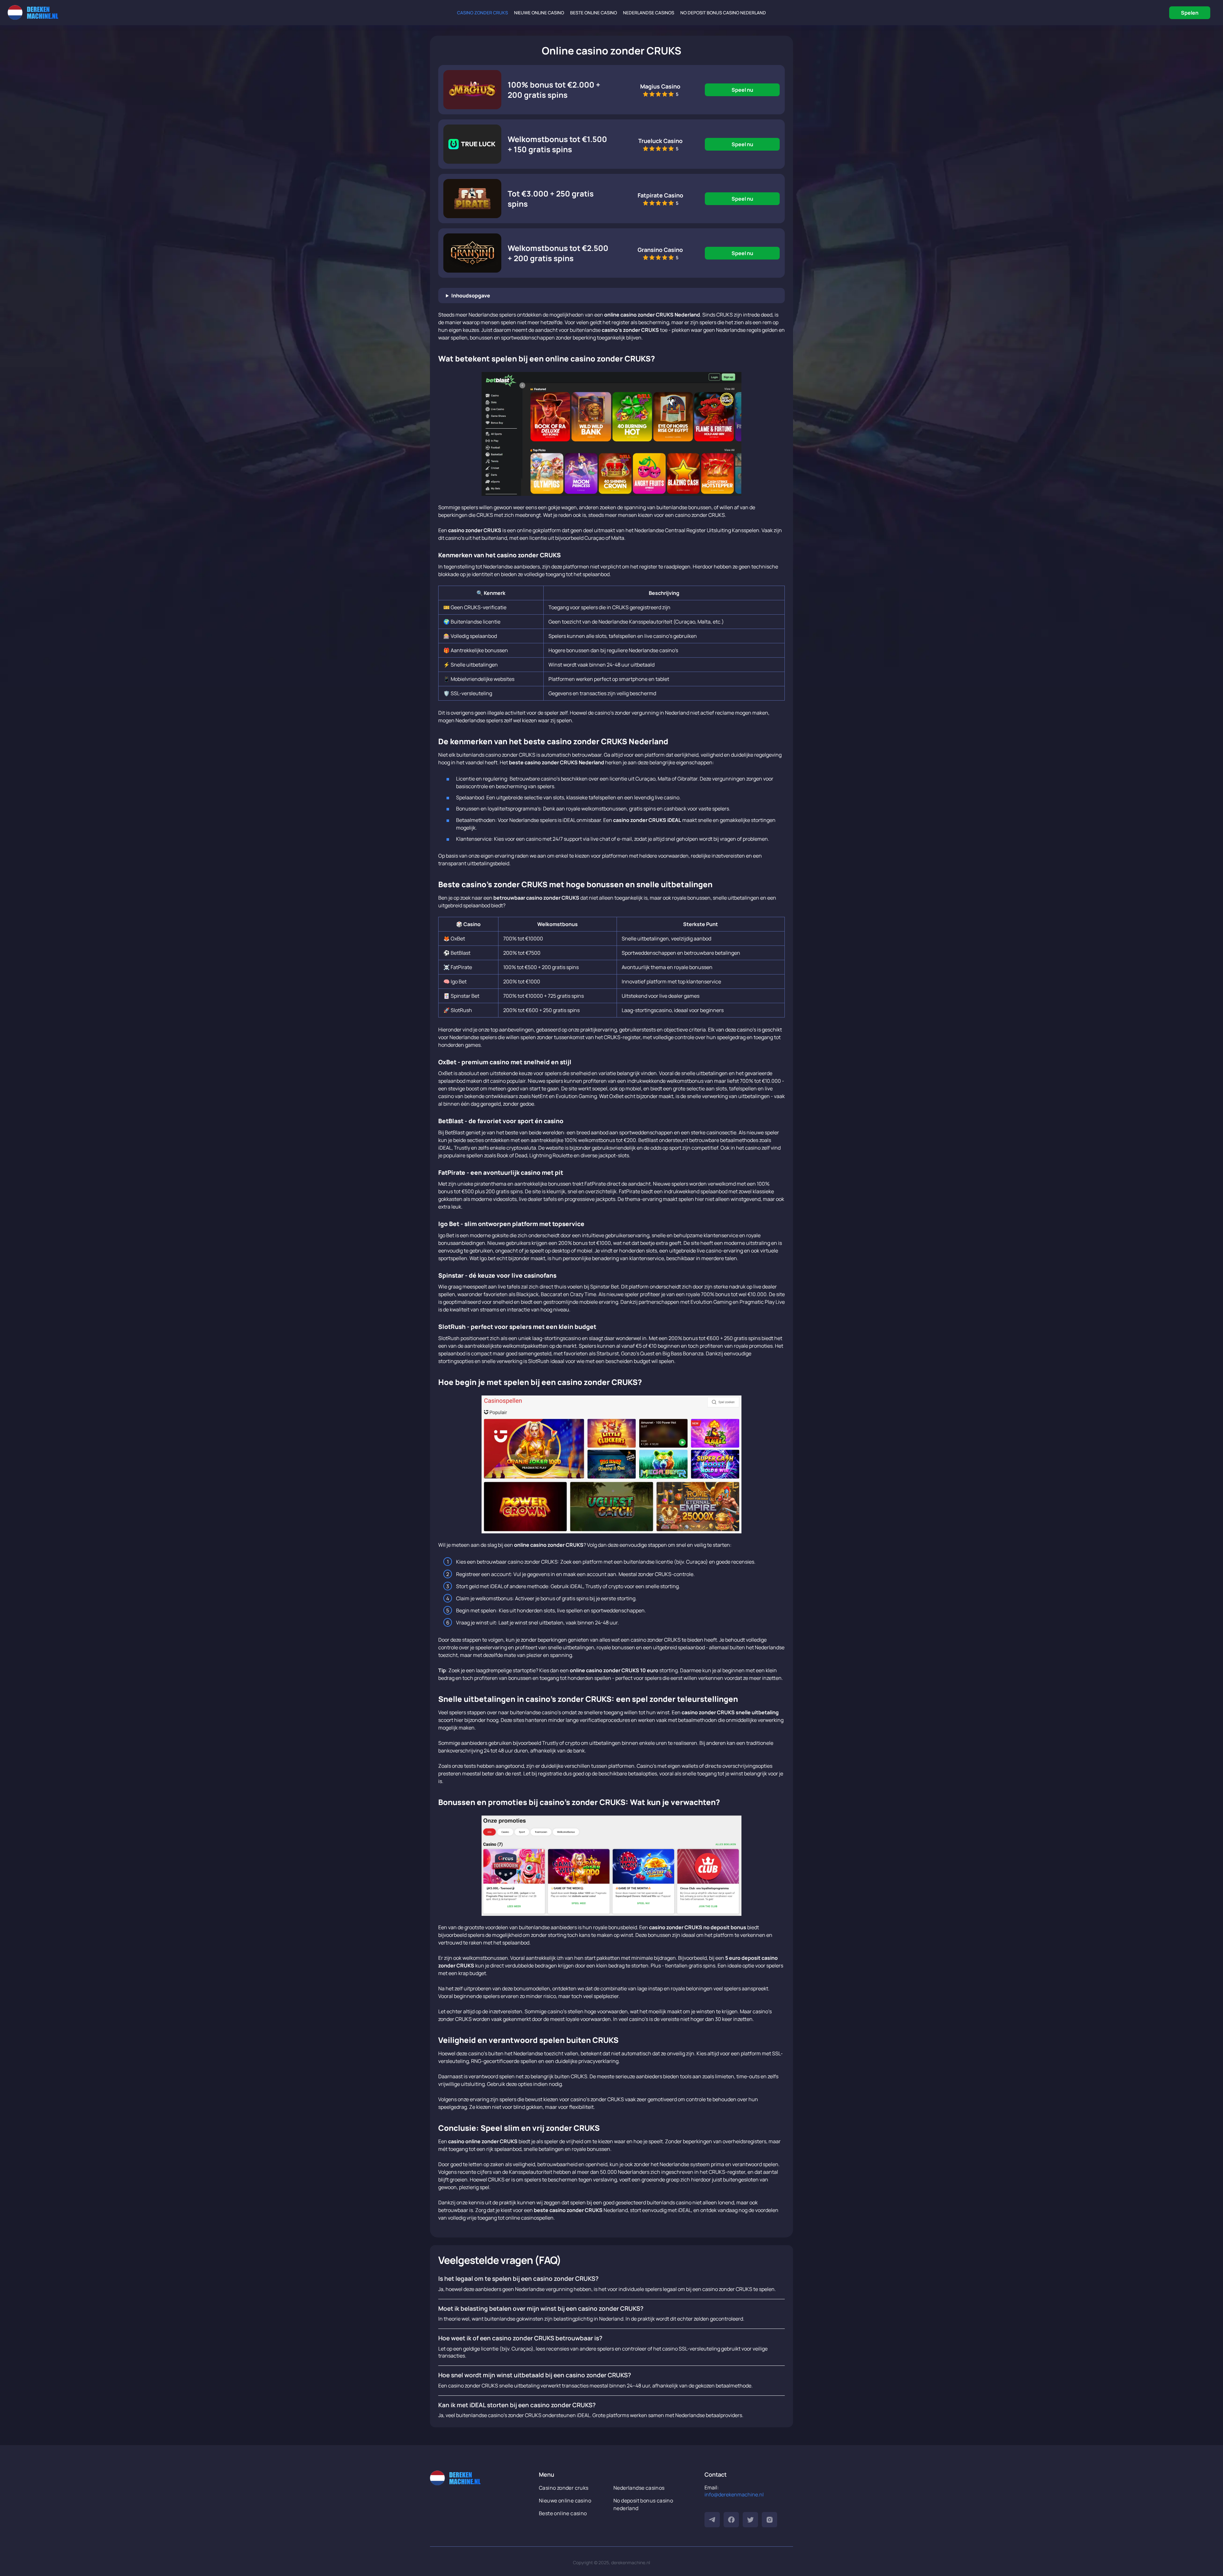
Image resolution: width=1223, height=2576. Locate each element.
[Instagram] (769, 2520)
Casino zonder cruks (483, 13)
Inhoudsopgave (471, 296)
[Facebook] (731, 2520)
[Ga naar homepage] (33, 13)
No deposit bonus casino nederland (723, 13)
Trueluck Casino (660, 141)
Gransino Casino (660, 250)
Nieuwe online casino (539, 13)
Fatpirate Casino (660, 195)
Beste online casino (594, 13)
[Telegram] (712, 2520)
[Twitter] (750, 2520)
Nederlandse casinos (649, 13)
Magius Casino (660, 86)
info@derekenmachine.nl (734, 2494)
